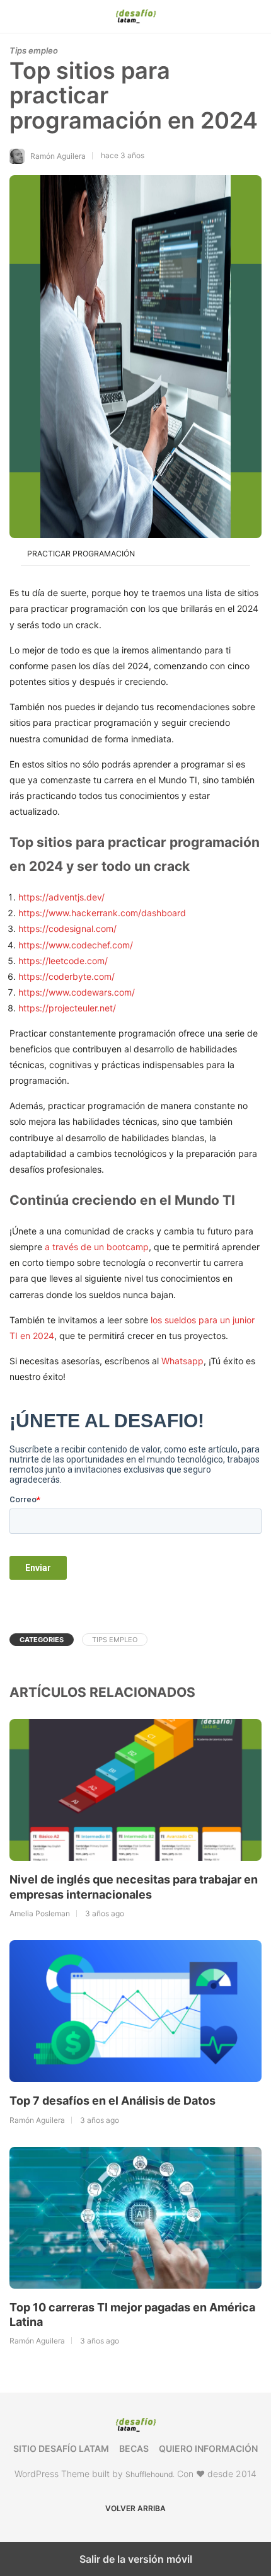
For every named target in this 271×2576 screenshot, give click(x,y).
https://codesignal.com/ (67, 929)
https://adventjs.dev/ (61, 897)
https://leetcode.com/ (63, 961)
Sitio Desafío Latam (61, 2448)
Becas (134, 2448)
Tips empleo (34, 50)
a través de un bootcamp (97, 1247)
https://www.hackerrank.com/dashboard (102, 913)
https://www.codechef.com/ (76, 945)
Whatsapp (182, 1361)
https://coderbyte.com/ (66, 976)
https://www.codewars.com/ (77, 992)
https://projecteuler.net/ (67, 1008)
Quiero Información (208, 2448)
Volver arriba (135, 2508)
